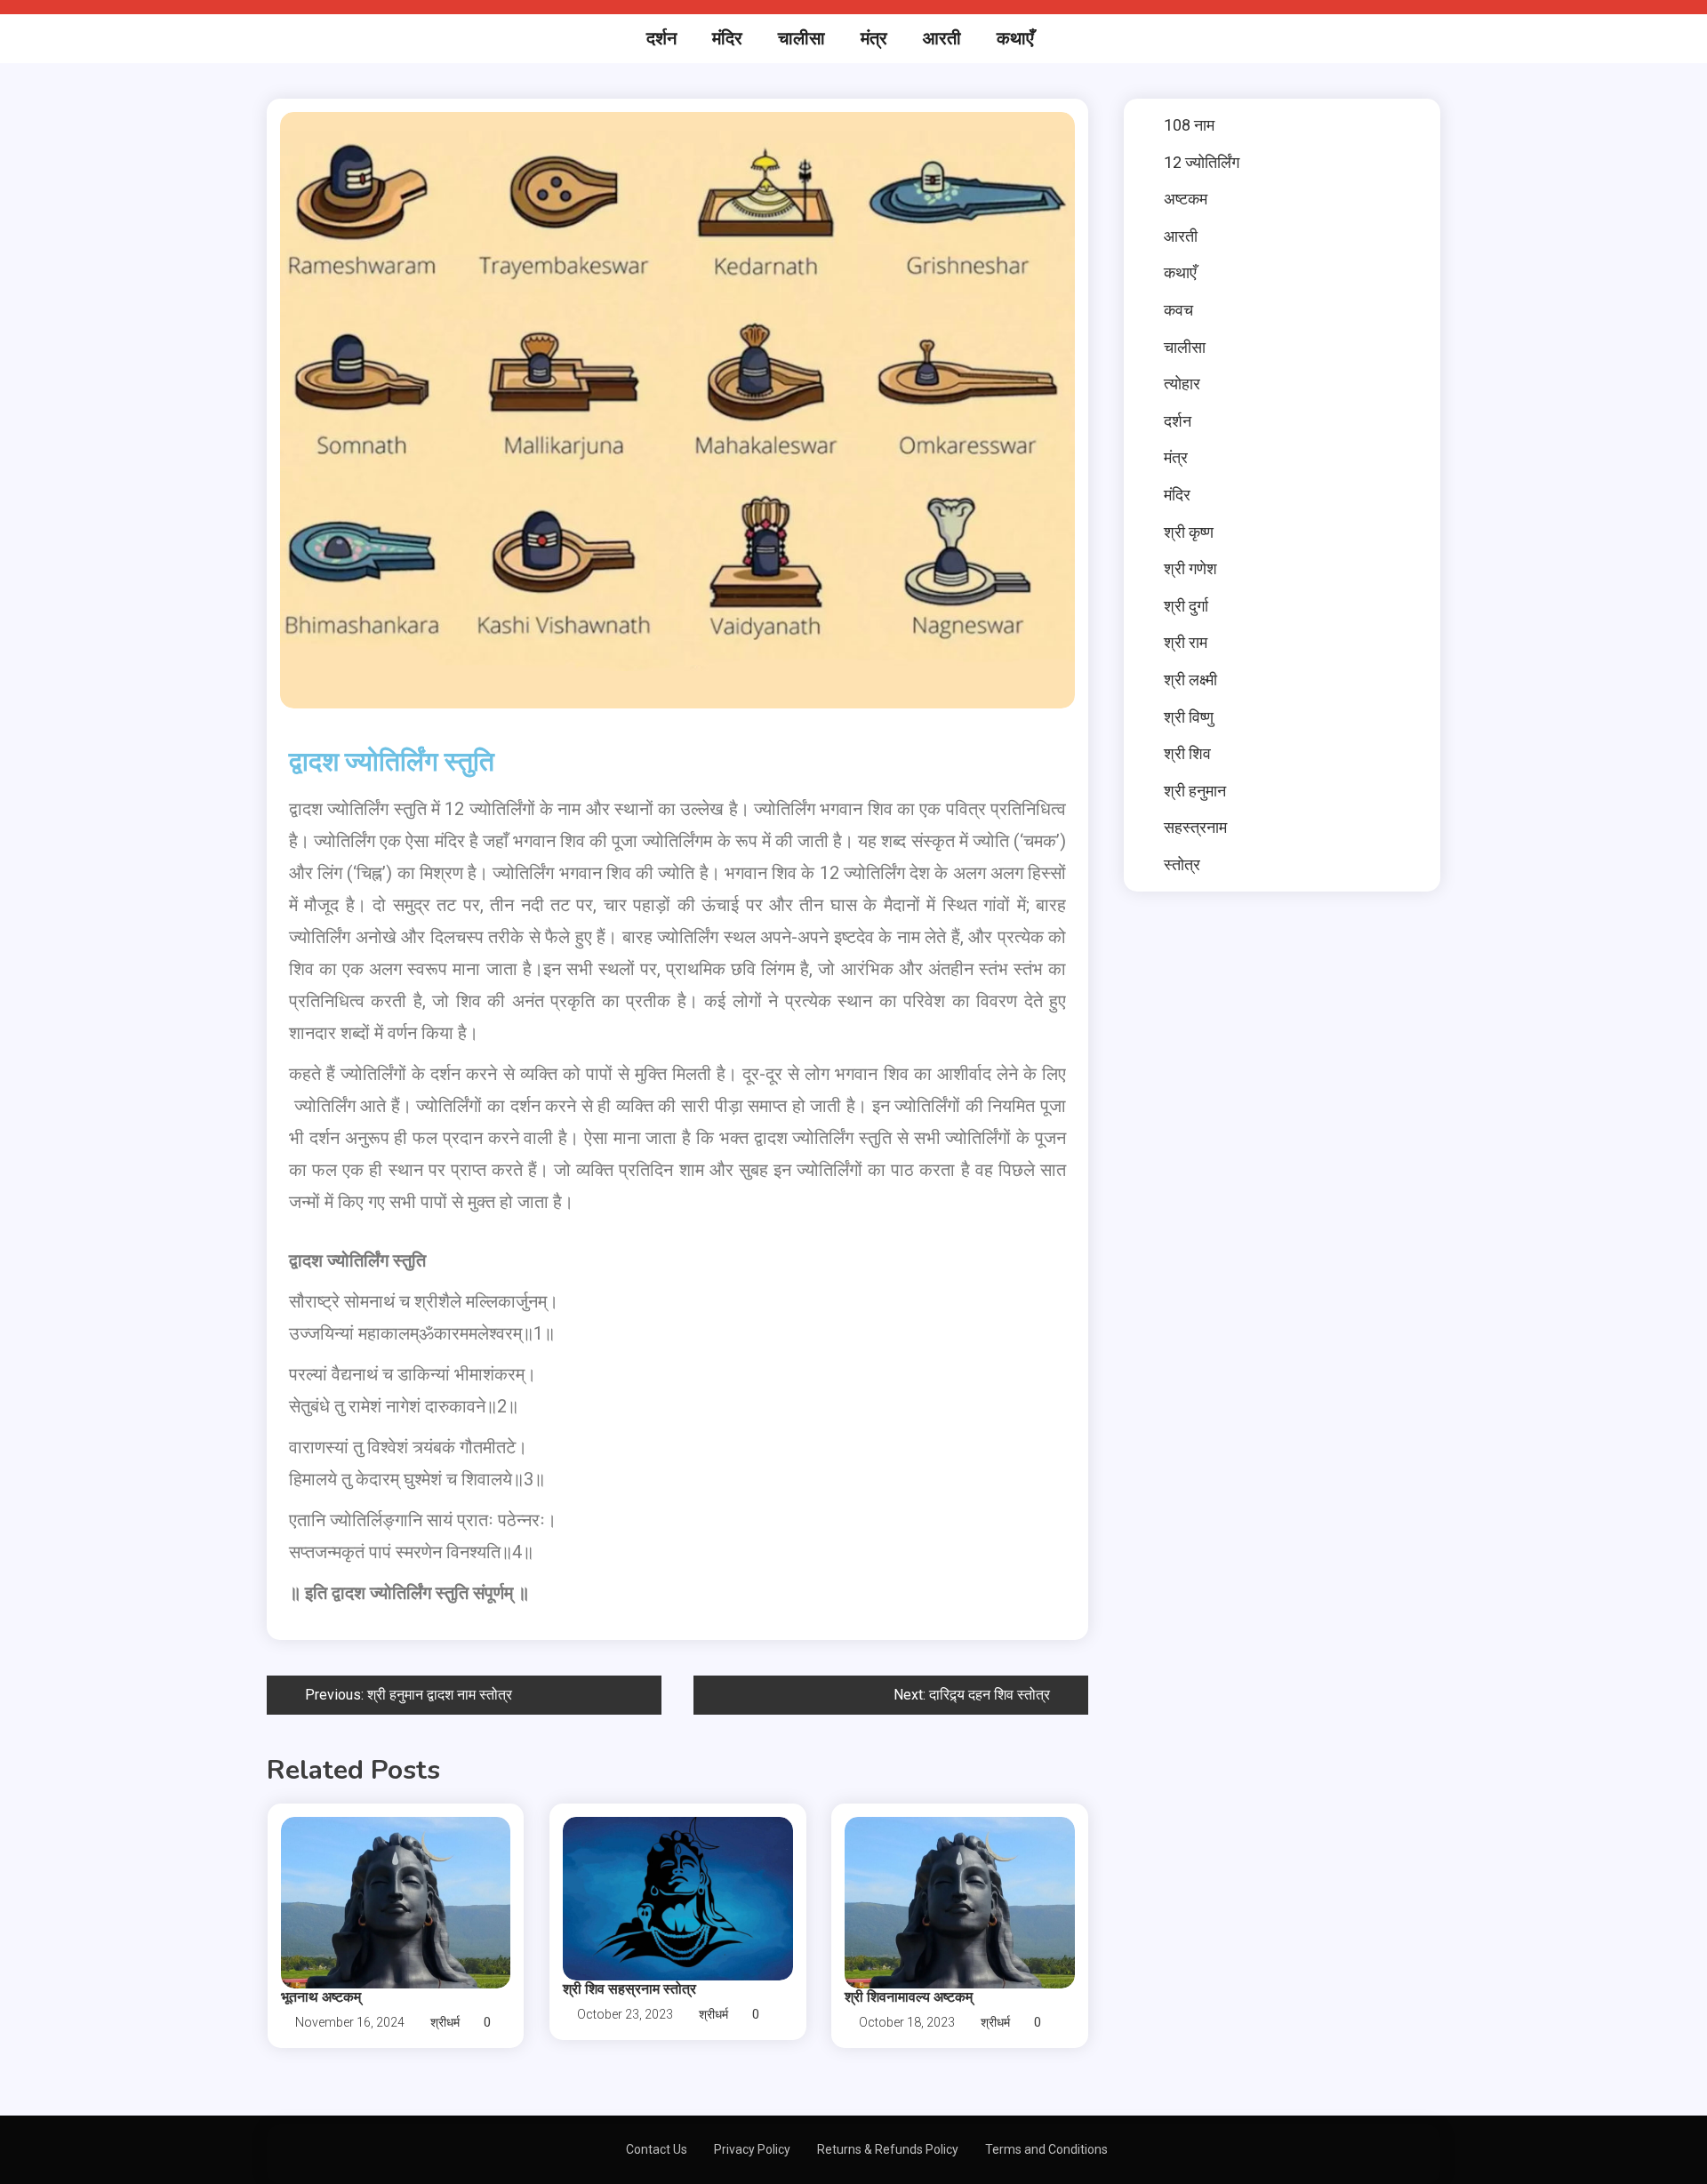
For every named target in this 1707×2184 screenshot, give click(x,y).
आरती (942, 38)
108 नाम (1189, 125)
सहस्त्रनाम (1195, 827)
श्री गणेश (1190, 568)
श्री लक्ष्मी (1190, 680)
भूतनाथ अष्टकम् (321, 1997)
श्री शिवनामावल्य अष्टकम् (909, 1997)
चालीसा (801, 38)
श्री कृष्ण (1189, 532)
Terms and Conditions (1046, 2149)
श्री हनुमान (1195, 791)
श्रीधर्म (445, 2022)
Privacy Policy (752, 2149)
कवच (1178, 310)
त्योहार (1182, 384)
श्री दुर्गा (1186, 606)
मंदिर (727, 38)
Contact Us (657, 2149)
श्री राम (1186, 642)
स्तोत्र (1182, 864)
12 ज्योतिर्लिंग (1202, 162)
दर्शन (661, 38)
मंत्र (874, 38)
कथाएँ (1015, 38)
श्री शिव (1187, 753)
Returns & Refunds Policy (888, 2149)
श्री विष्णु (1189, 717)
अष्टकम (1186, 199)
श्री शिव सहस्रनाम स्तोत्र (629, 1989)
